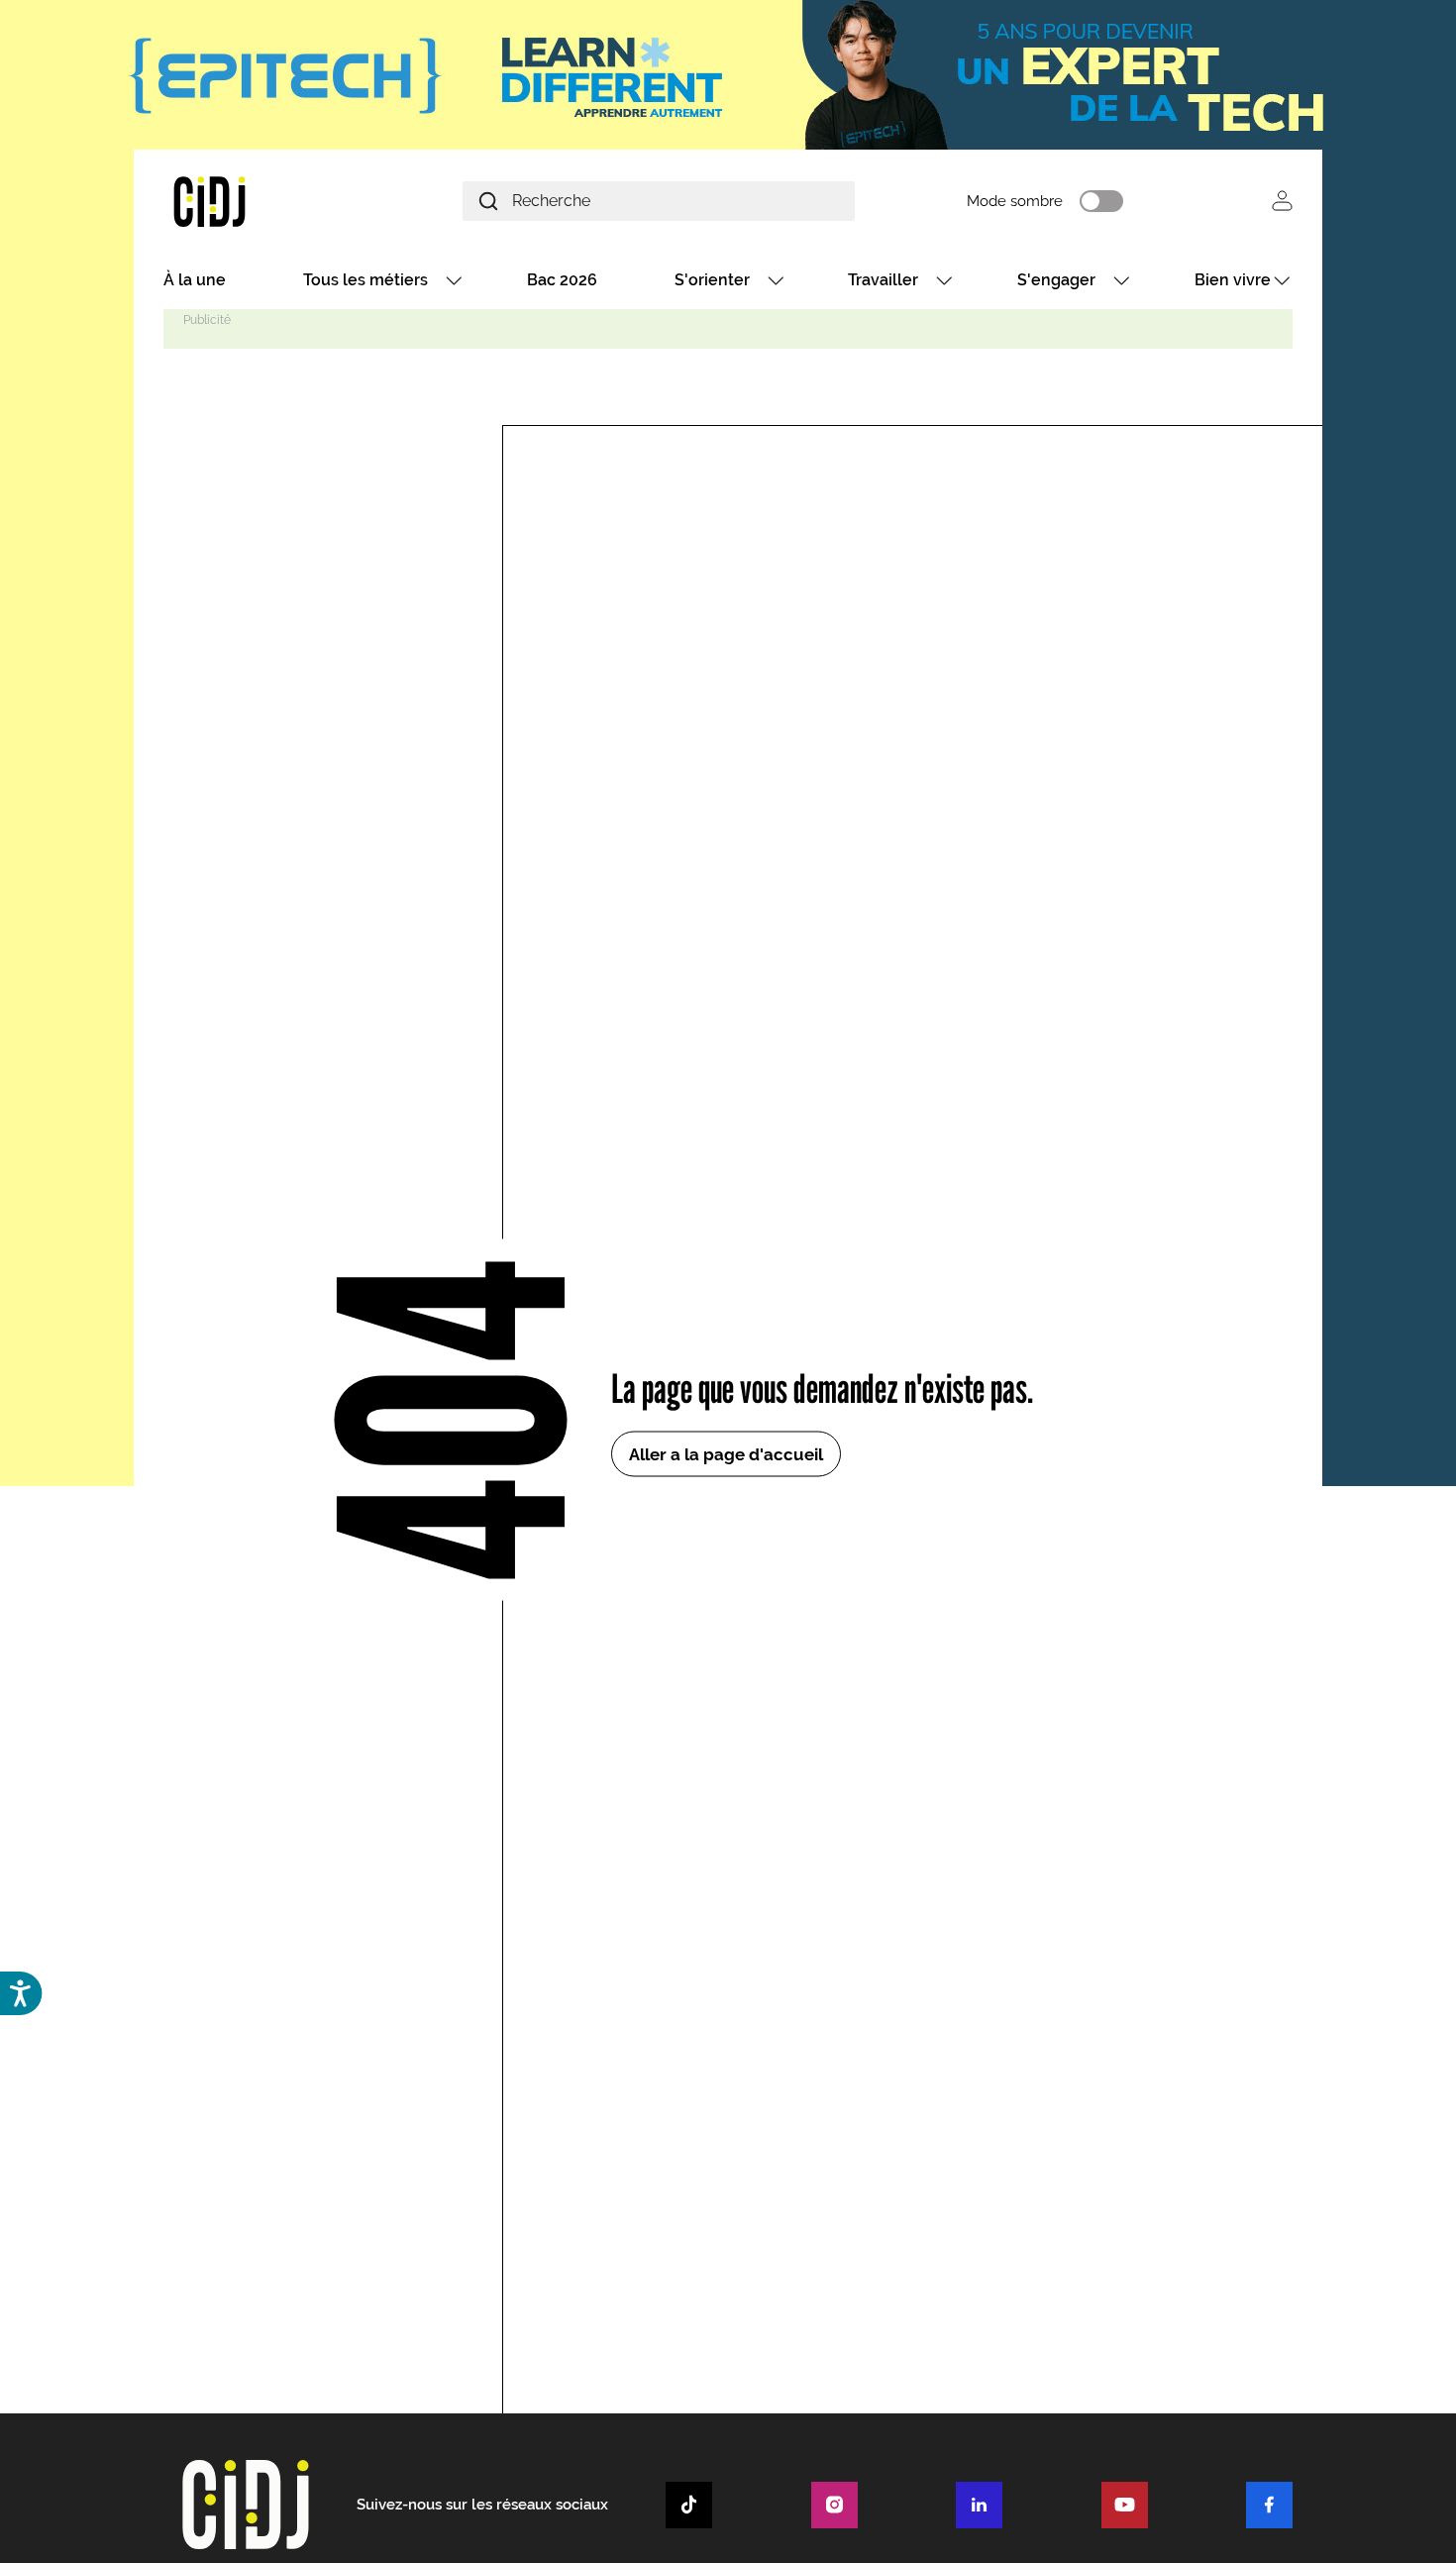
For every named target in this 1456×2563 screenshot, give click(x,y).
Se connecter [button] (1282, 201)
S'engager (1056, 280)
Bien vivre (1233, 280)
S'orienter (712, 280)
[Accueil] (257, 201)
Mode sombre (1015, 201)
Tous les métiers (365, 280)
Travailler (883, 280)
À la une (195, 280)
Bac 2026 (562, 280)
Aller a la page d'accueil (726, 1453)
